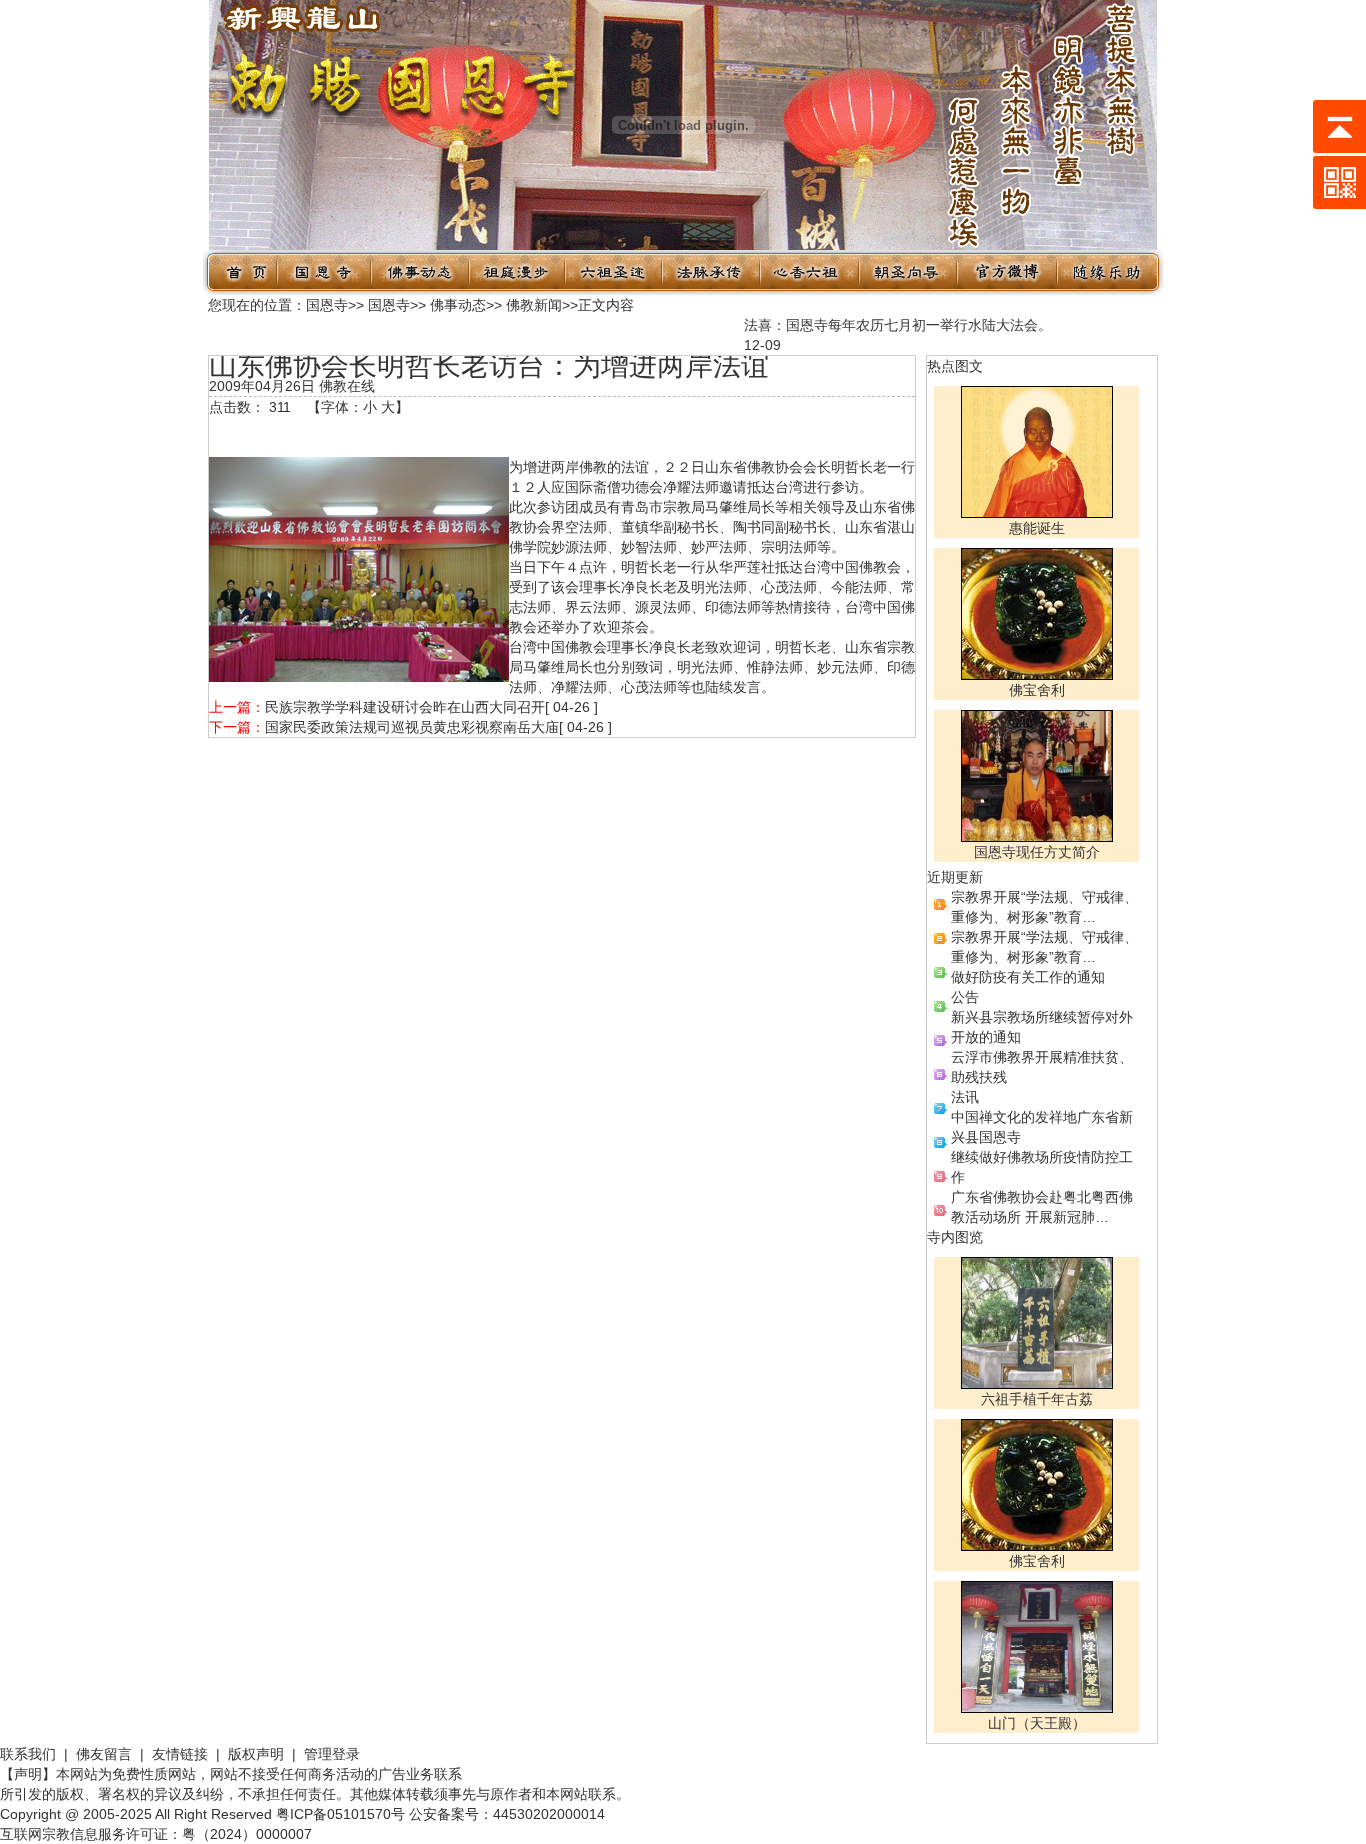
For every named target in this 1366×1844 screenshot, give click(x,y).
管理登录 (332, 1754)
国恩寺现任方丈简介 (1037, 852)
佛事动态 (458, 305)
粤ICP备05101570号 (340, 1814)
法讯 (965, 1097)
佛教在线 (347, 386)
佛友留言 (104, 1754)
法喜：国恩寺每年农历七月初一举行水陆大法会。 (882, 325)
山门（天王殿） (1037, 1723)
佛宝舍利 (1037, 690)
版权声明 (256, 1754)
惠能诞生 (1037, 528)
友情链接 (180, 1754)
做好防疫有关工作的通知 (1028, 977)
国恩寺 (327, 305)
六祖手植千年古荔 (1037, 1399)
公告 (965, 997)
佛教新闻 (534, 305)
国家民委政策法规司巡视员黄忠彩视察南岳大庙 (412, 727)
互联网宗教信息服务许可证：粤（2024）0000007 (156, 1834)
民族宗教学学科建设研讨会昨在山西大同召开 (405, 707)
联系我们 (28, 1754)
